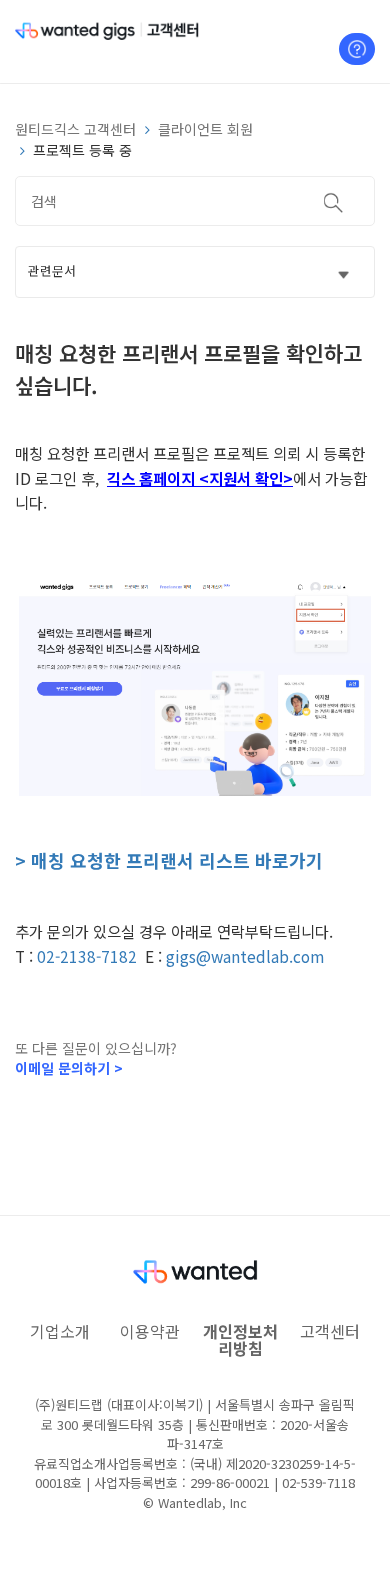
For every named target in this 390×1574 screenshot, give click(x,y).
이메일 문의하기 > (69, 1068)
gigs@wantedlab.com (245, 956)
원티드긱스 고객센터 (75, 129)
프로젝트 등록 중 (82, 150)
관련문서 (52, 270)
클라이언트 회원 (205, 129)
